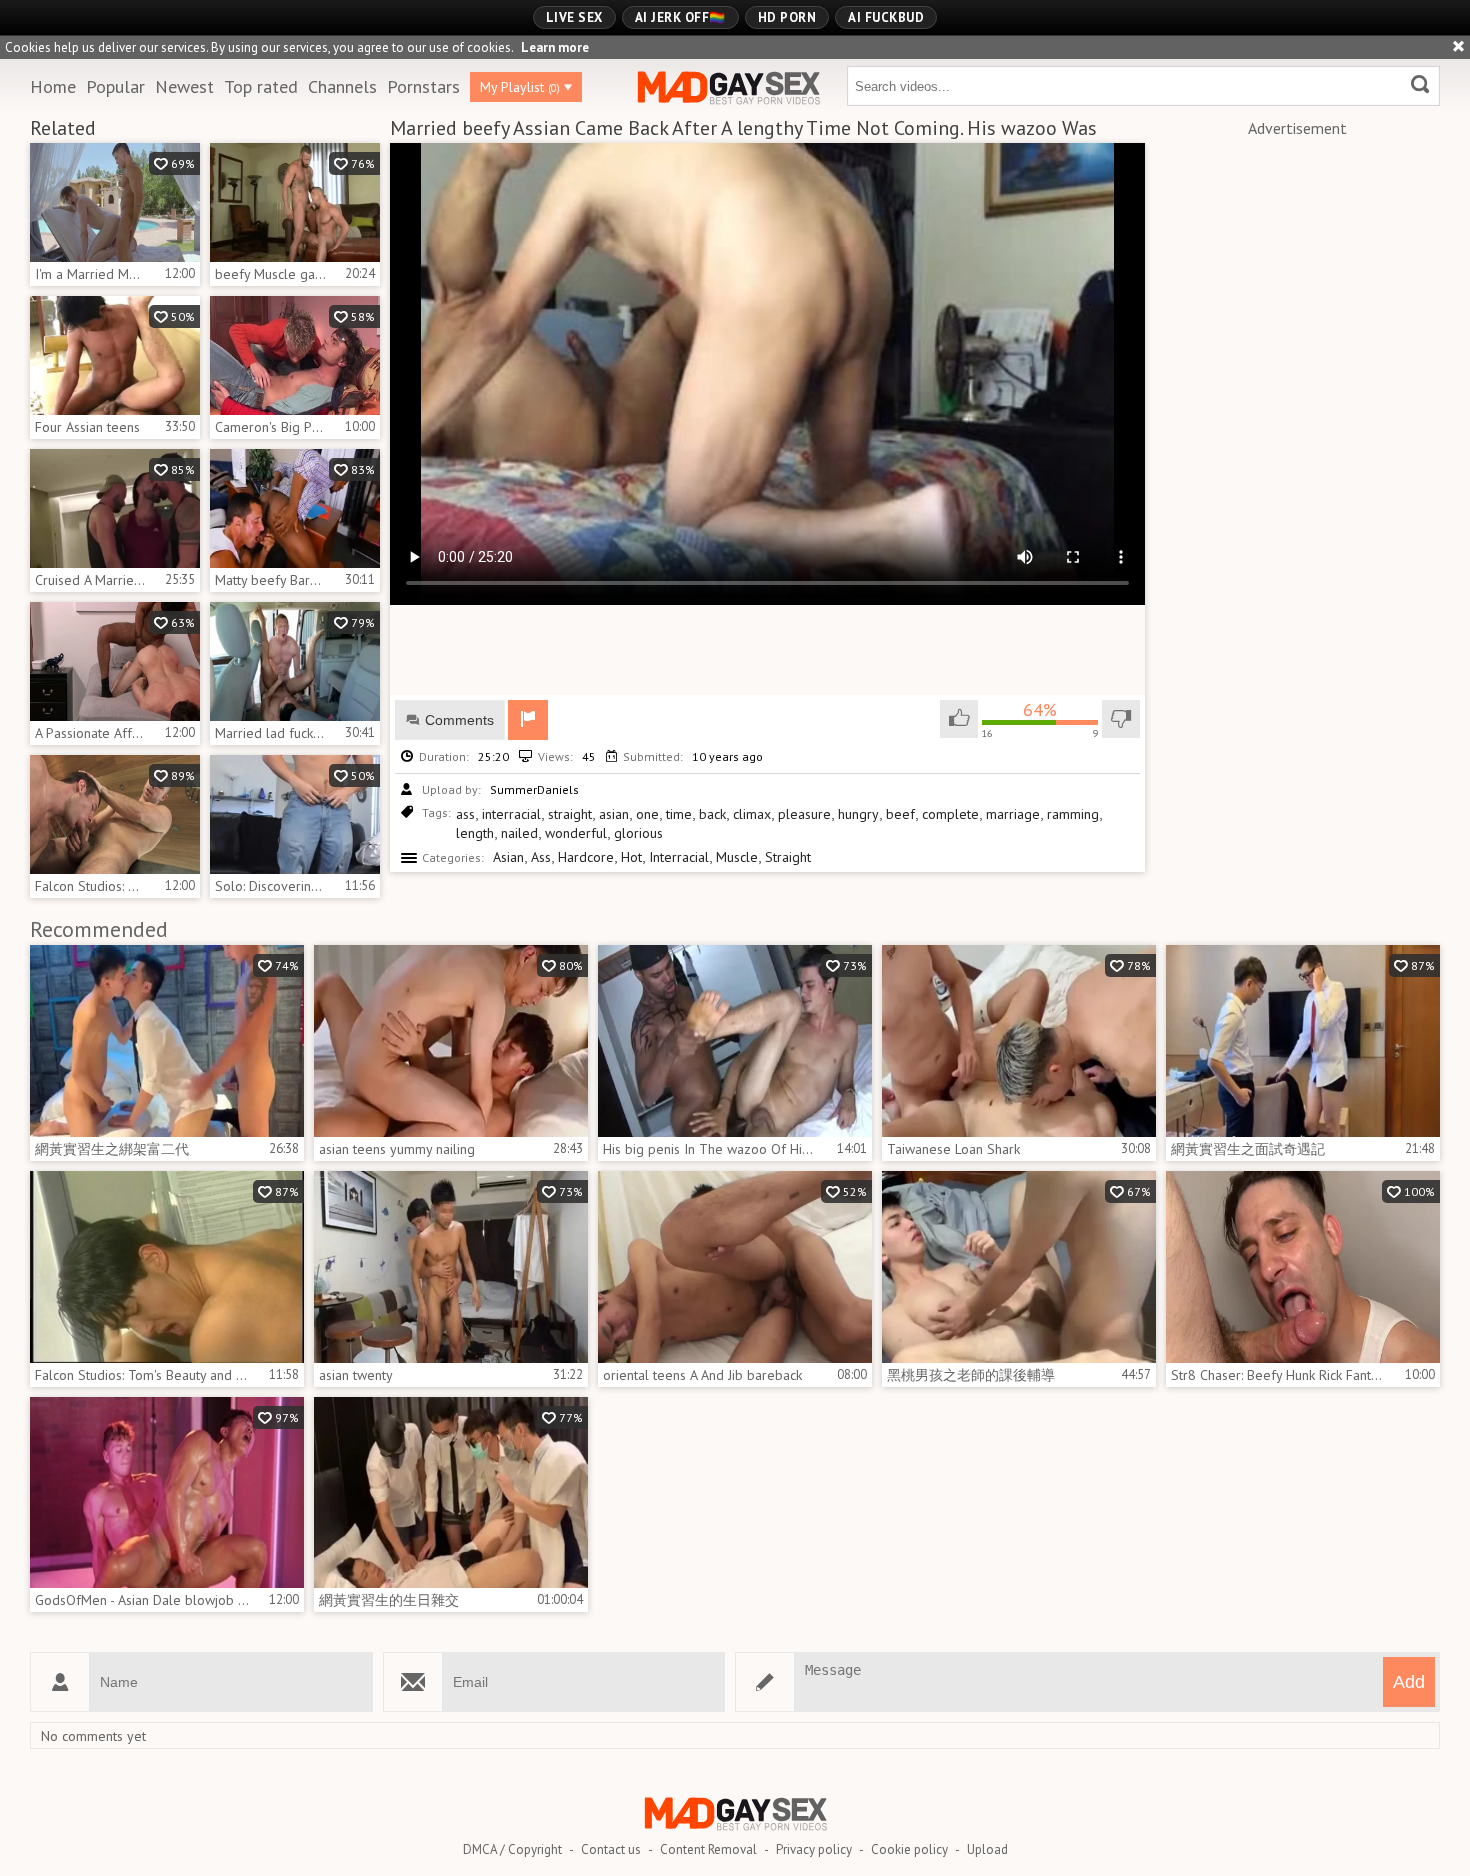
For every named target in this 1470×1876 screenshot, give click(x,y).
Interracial (679, 857)
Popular (115, 86)
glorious (638, 833)
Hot (631, 857)
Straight (788, 857)
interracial (511, 814)
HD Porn (787, 17)
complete (950, 814)
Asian (508, 857)
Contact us (611, 1849)
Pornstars (423, 86)
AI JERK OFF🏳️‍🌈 (680, 17)
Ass (541, 857)
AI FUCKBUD (886, 17)
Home (53, 86)
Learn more (555, 47)
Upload (987, 1849)
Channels (342, 86)
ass (465, 814)
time (679, 814)
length (475, 833)
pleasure (804, 814)
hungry (858, 814)
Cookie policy (909, 1849)
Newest (184, 86)
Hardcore (586, 857)
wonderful (576, 833)
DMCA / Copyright (512, 1849)
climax (752, 814)
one (647, 814)
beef (900, 814)
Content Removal (708, 1849)
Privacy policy (814, 1849)
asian (614, 814)
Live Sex (574, 17)
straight (570, 814)
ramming (1073, 814)
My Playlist (520, 87)
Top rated (261, 86)
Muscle (737, 857)
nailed (519, 833)
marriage (1013, 814)
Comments (459, 720)
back (712, 814)
